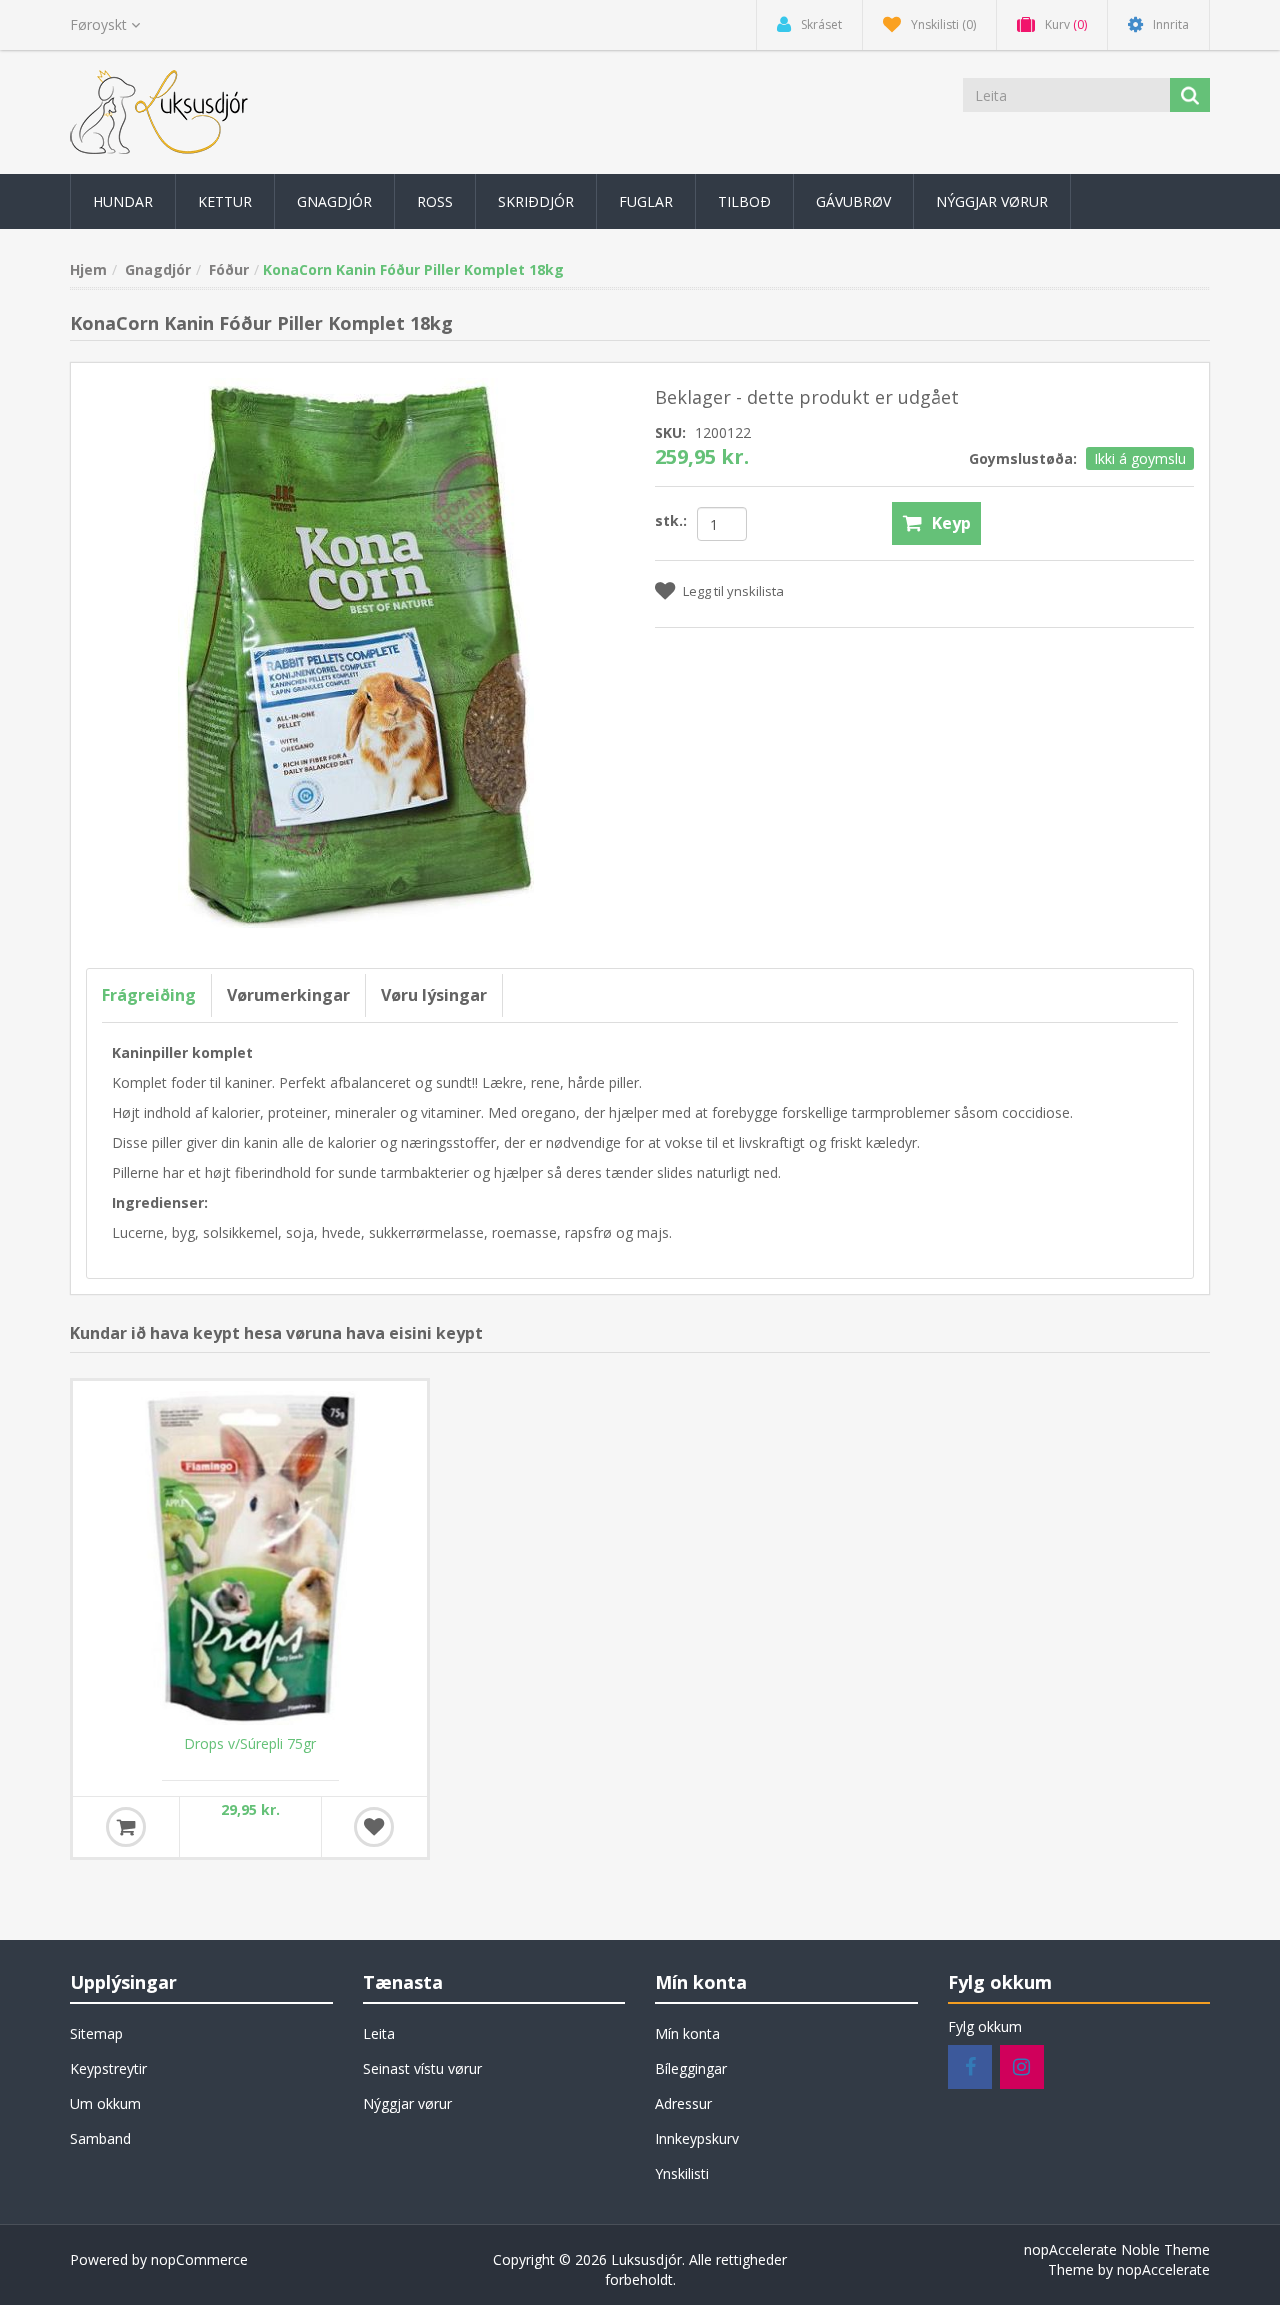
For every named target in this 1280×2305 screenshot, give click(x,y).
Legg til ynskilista (733, 591)
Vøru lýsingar (434, 995)
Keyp (951, 523)
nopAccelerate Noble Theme (1117, 2249)
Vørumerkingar (288, 995)
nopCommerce (199, 2259)
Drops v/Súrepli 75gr (250, 1744)
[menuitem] (123, 201)
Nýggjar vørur (407, 2103)
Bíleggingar (691, 2068)
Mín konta (687, 2033)
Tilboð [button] (744, 201)
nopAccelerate (1163, 2269)
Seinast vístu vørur (422, 2068)
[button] (123, 201)
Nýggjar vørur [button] (992, 201)
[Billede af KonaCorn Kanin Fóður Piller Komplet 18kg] (356, 651)
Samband (100, 2138)
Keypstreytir (108, 2068)
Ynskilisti (682, 2173)
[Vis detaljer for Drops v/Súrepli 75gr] (250, 1558)
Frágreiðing (149, 995)
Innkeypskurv (697, 2138)
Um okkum (105, 2103)
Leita (379, 2033)
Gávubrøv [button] (853, 201)
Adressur (683, 2103)
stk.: (671, 520)
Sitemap (96, 2033)
